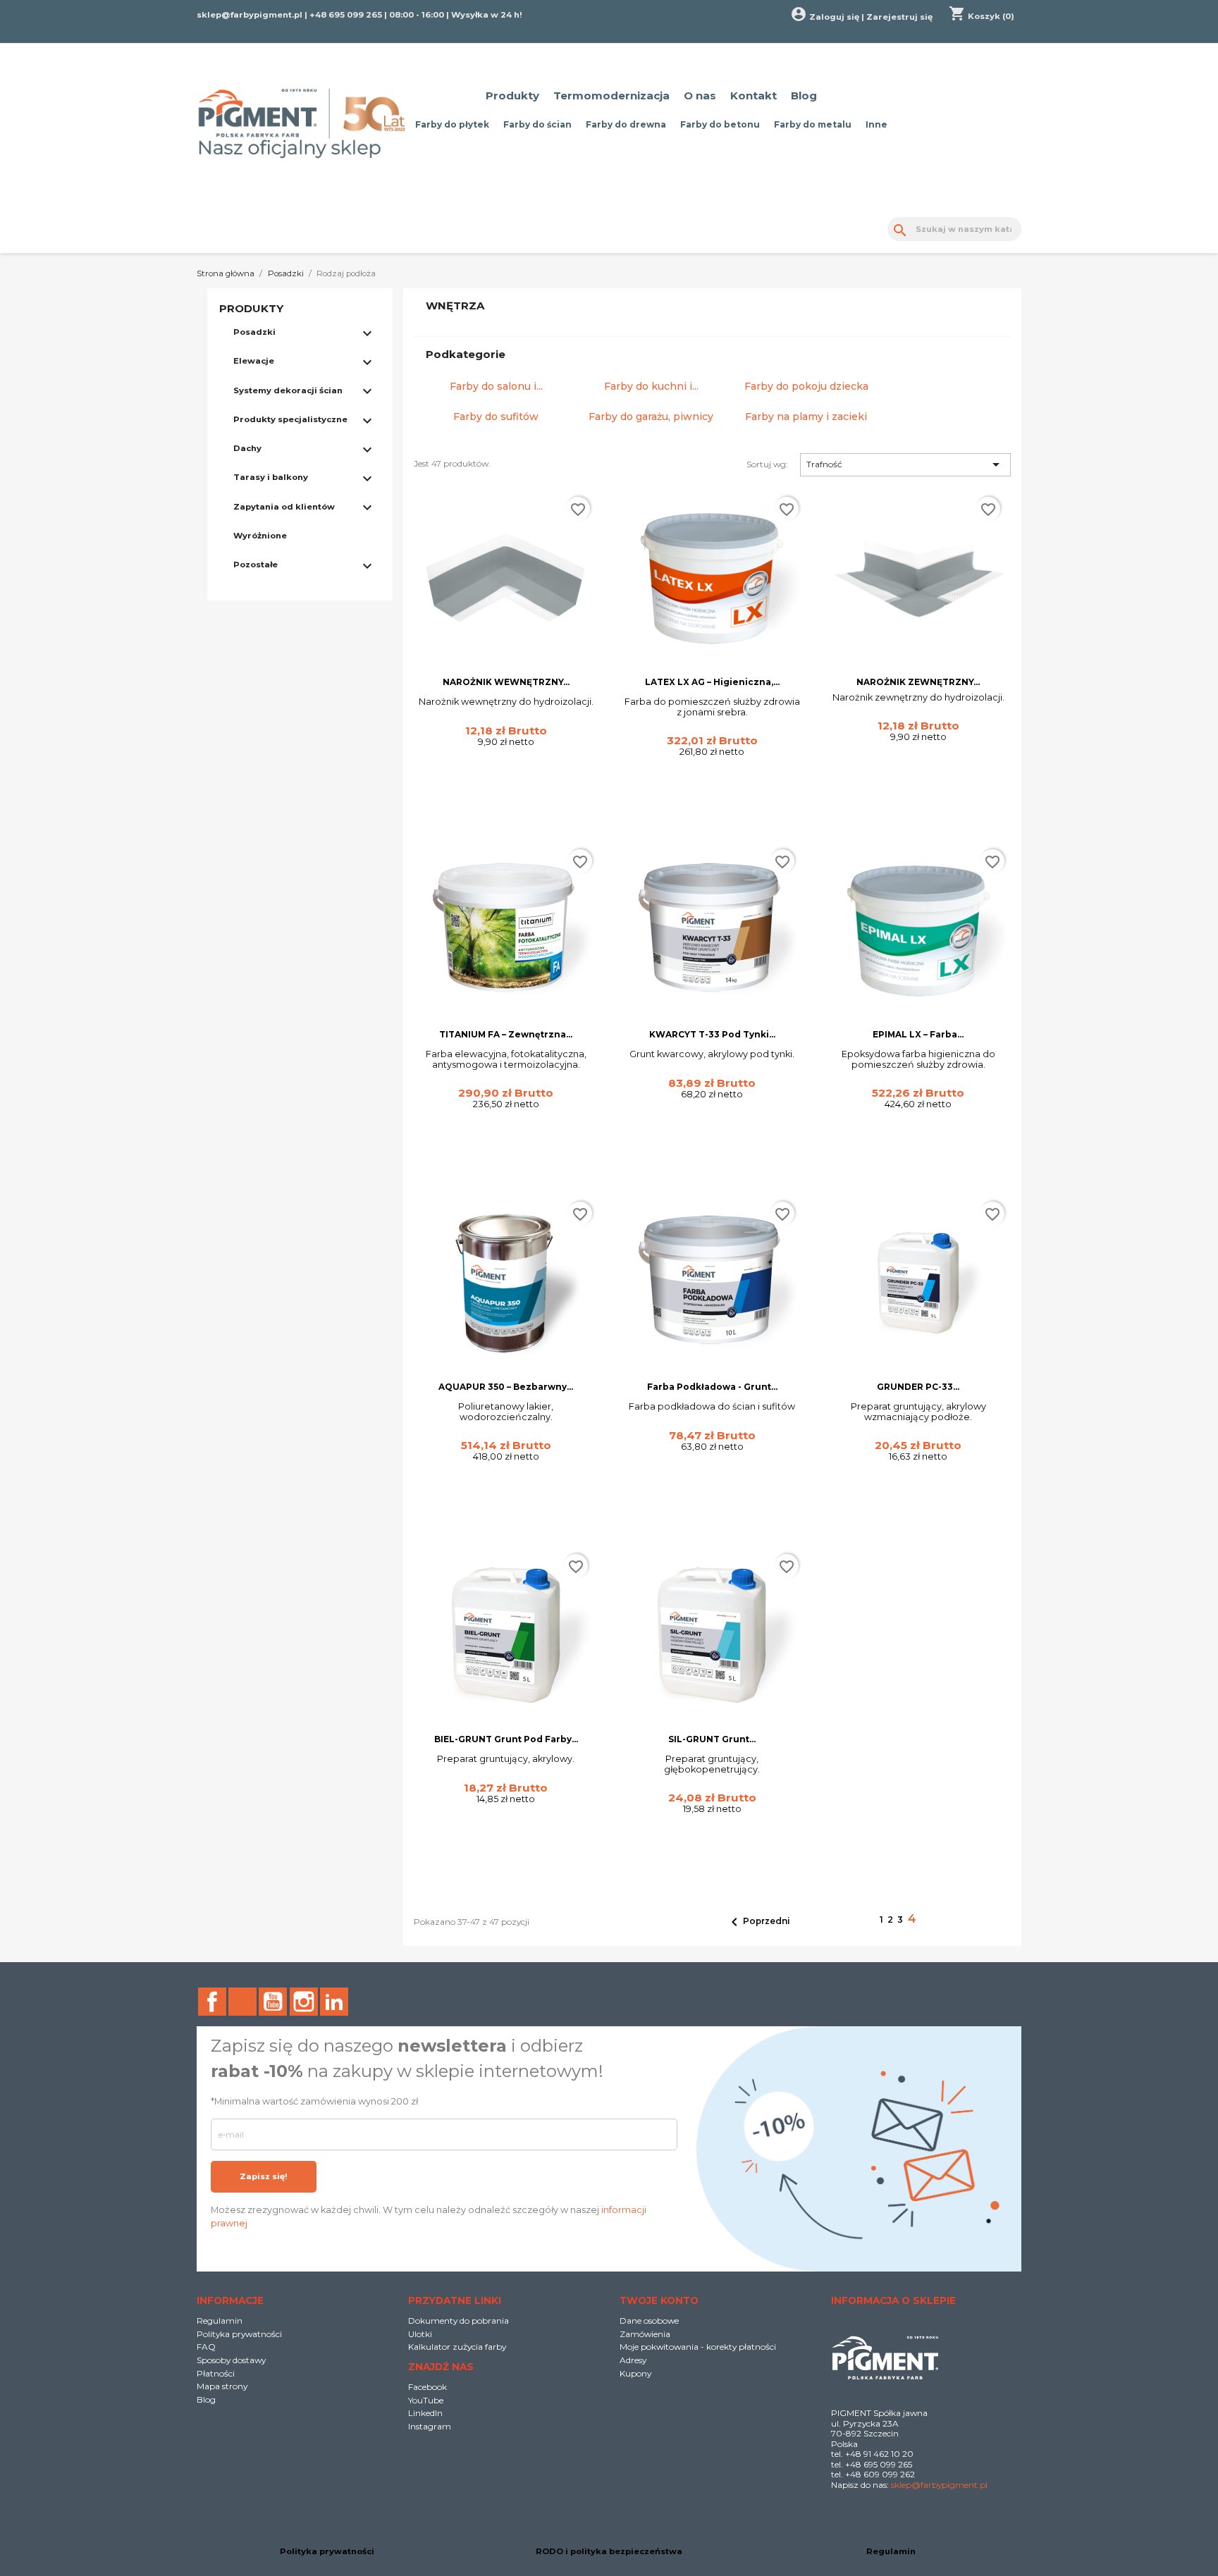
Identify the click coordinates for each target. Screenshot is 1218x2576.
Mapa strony (222, 2386)
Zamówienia (645, 2334)
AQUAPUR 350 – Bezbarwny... (506, 1387)
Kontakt (753, 95)
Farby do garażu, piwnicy (651, 417)
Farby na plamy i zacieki (806, 417)
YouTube (273, 2002)
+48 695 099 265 (346, 15)
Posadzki (254, 332)
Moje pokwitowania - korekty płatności (698, 2347)
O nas (700, 95)
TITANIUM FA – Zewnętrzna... (506, 1034)
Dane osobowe (649, 2321)
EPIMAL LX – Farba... (918, 1034)
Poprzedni (758, 1922)
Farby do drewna (626, 124)
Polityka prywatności (239, 2334)
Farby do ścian (537, 124)
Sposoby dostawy (231, 2360)
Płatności (216, 2373)
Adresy (633, 2360)
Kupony (635, 2373)
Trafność (905, 464)
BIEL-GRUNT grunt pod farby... (506, 1739)
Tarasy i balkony (271, 477)
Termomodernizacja (611, 95)
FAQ (206, 2347)
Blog (804, 95)
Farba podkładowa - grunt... (712, 1387)
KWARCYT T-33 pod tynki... (712, 1034)
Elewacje (254, 361)
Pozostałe (256, 565)
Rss (242, 2002)
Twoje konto (659, 2300)
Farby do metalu (813, 124)
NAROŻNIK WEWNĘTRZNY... (506, 682)
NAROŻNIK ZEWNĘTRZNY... (918, 682)
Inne (876, 124)
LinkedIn (334, 2002)
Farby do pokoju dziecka (806, 386)
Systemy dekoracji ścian (288, 390)
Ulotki (420, 2334)
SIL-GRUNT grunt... (712, 1739)
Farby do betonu (720, 124)
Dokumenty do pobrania (459, 2321)
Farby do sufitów (496, 417)
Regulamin (220, 2321)
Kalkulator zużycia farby (457, 2347)
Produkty (512, 95)
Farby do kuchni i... (651, 386)
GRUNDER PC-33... (918, 1387)
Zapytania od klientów (284, 507)
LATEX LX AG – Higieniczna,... (712, 682)
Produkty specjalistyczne (290, 419)
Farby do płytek (452, 124)
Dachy (247, 448)
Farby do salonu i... (496, 386)
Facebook (212, 2002)
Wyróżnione (260, 536)
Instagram (304, 2002)
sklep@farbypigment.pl (250, 15)
